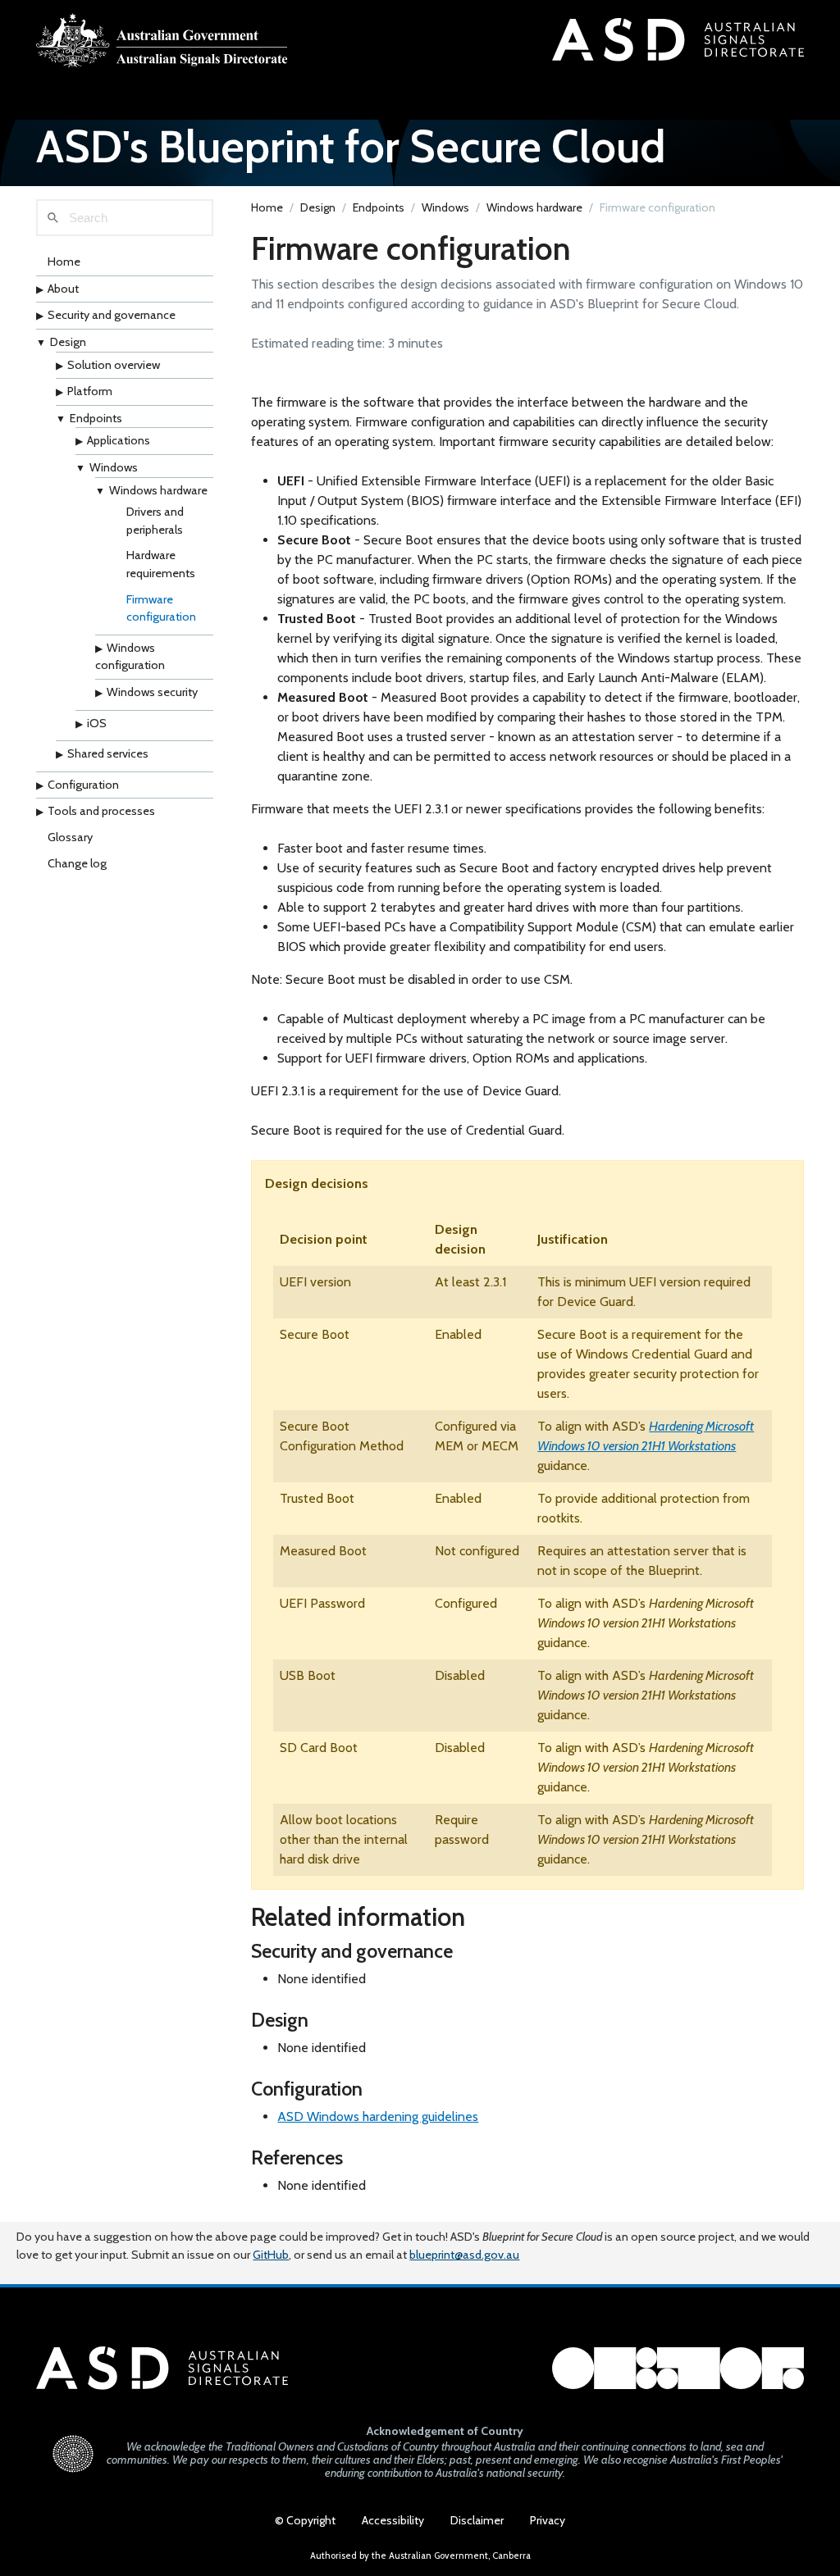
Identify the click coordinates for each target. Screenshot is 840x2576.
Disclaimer (477, 2520)
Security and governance (112, 315)
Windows (114, 467)
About (63, 289)
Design (68, 342)
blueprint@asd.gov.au (464, 2255)
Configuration (83, 785)
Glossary (70, 837)
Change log (77, 863)
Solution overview (114, 365)
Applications (119, 440)
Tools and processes (101, 811)
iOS (97, 723)
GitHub (271, 2255)
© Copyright (305, 2520)
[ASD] (162, 40)
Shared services (108, 753)
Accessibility (393, 2520)
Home (64, 262)
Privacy (548, 2520)
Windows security (152, 692)
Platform (90, 391)
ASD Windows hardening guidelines (378, 2116)
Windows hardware (158, 490)
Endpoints (96, 418)
